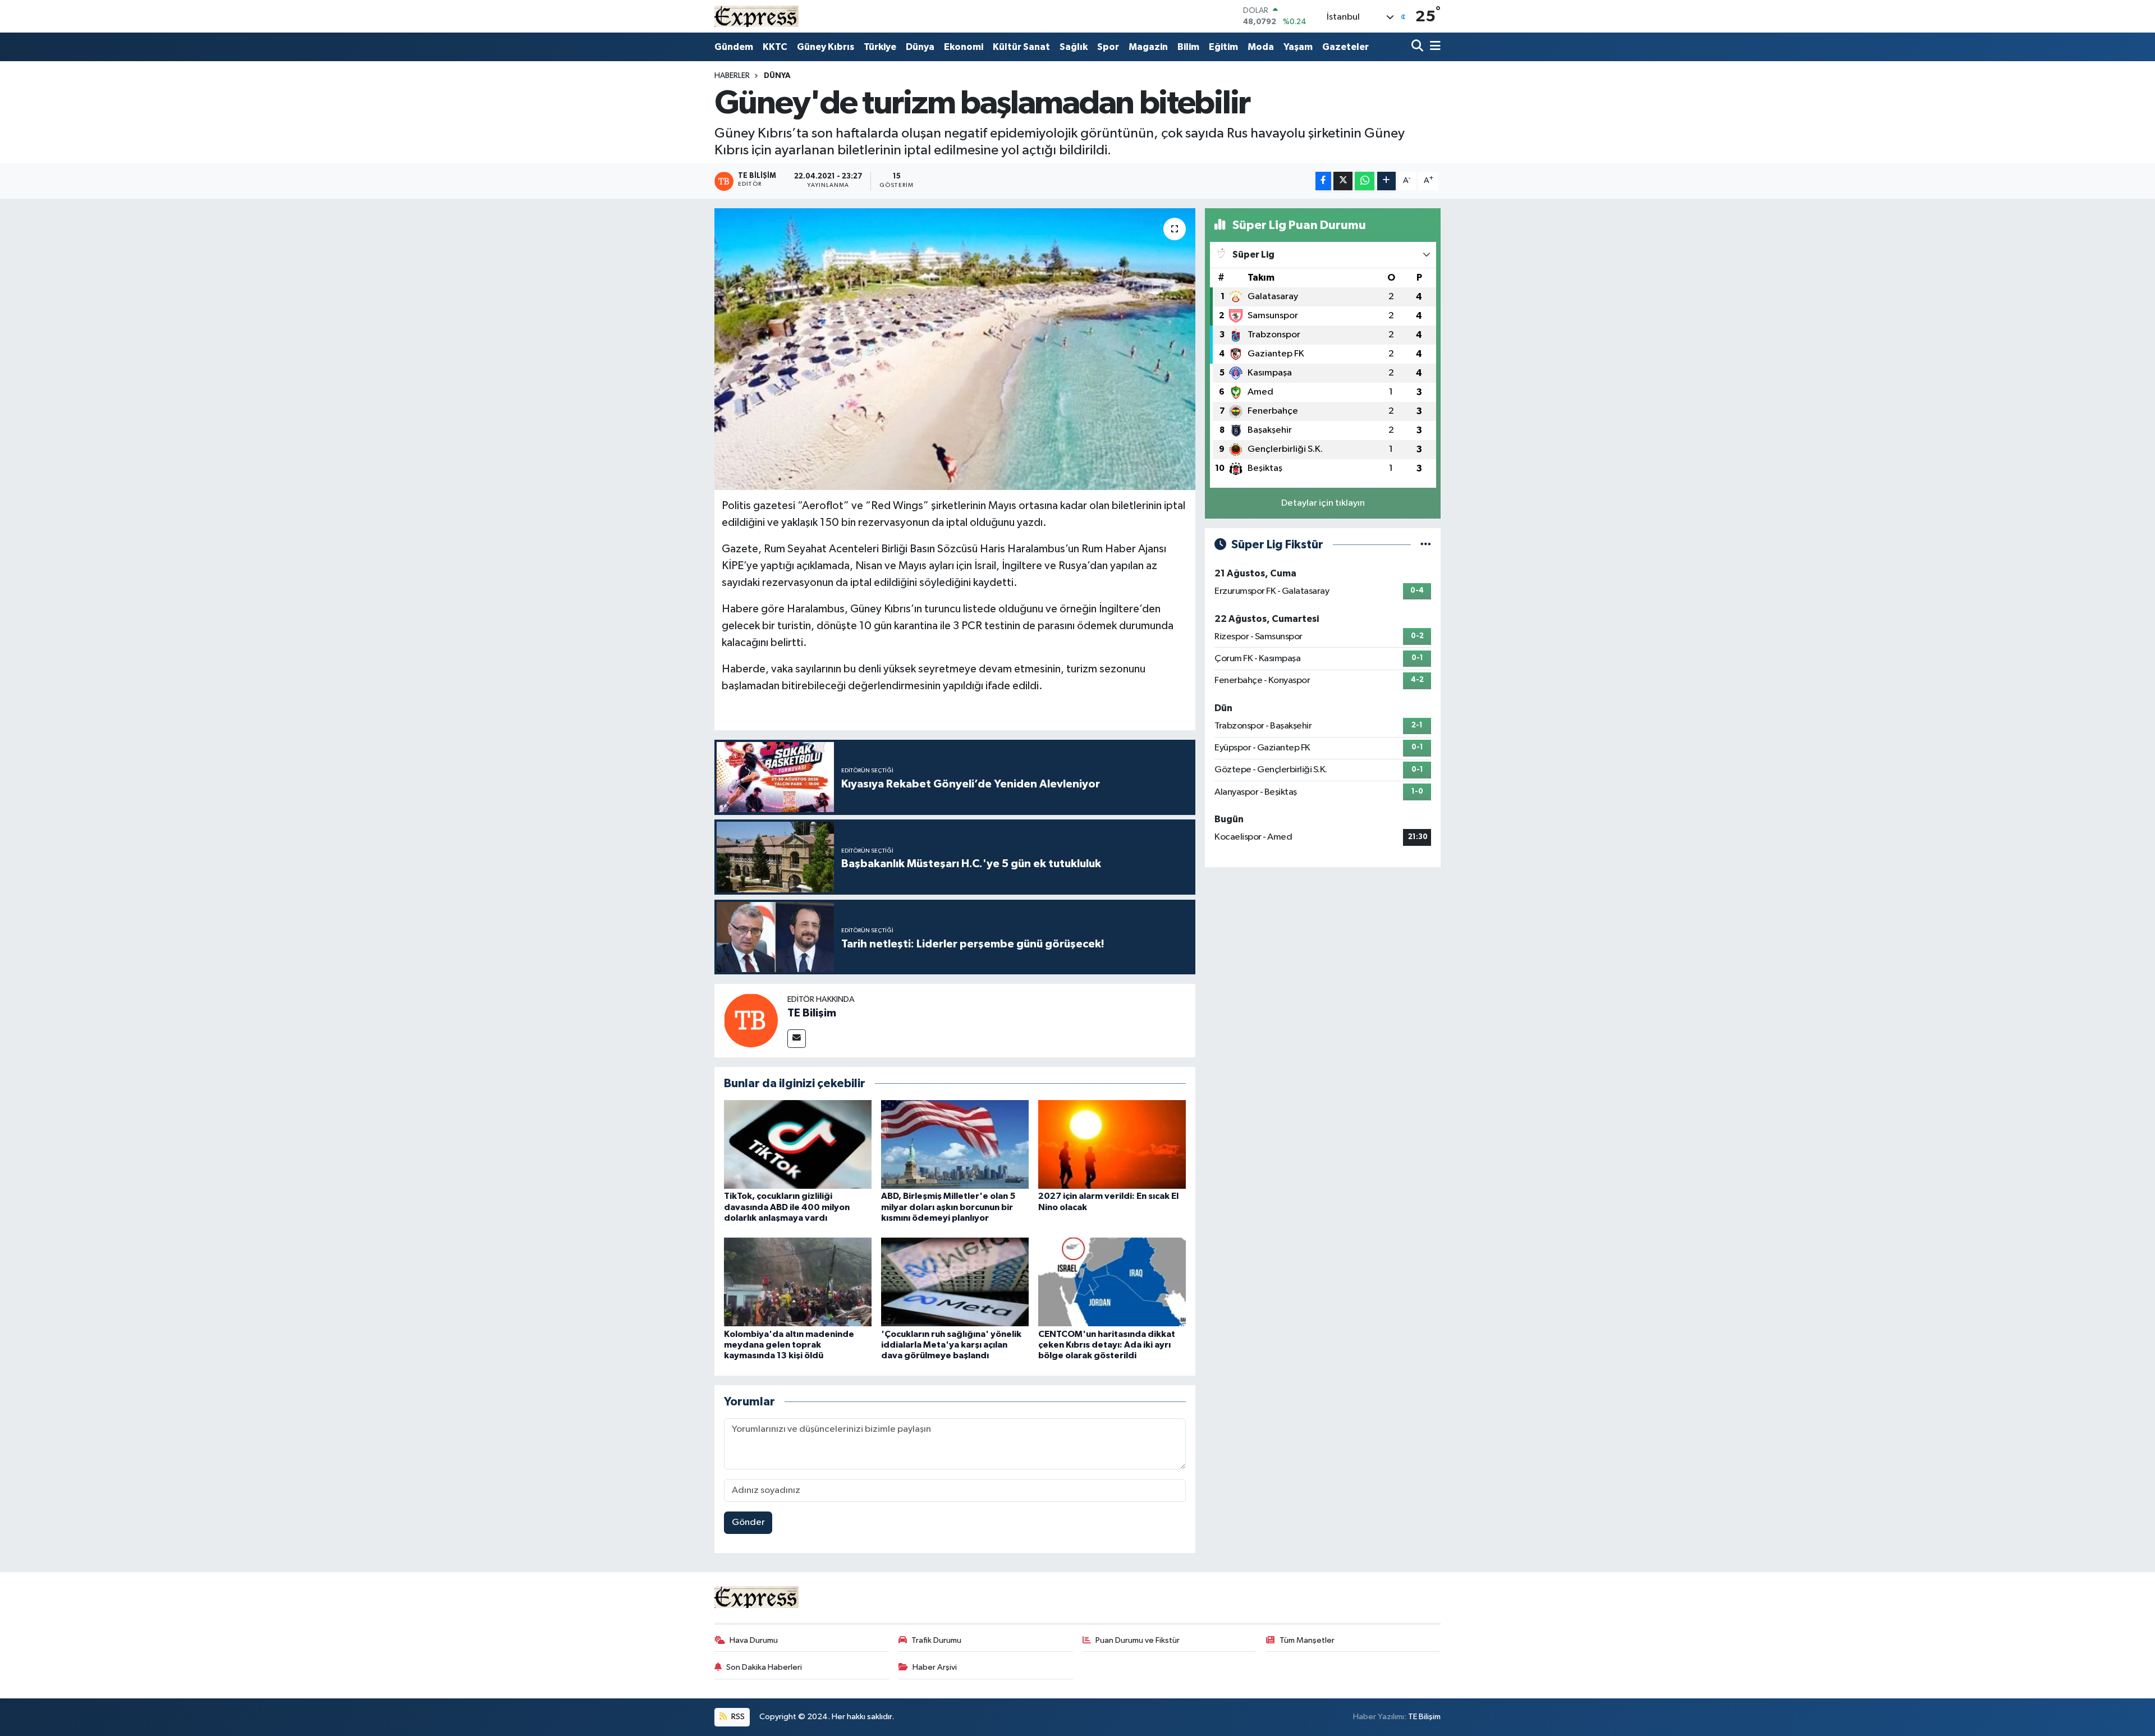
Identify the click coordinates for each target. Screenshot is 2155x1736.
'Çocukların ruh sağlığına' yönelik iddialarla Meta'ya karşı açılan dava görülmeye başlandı (951, 1345)
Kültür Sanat (1021, 47)
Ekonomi (964, 47)
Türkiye (880, 47)
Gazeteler (1345, 47)
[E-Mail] (797, 1039)
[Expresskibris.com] (756, 16)
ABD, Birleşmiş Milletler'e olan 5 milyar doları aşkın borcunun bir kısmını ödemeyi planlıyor (948, 1207)
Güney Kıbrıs (826, 47)
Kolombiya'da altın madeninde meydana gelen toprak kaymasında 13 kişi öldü (789, 1345)
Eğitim (1223, 47)
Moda (1261, 47)
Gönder (748, 1522)
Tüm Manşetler (1307, 1640)
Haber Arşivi (935, 1667)
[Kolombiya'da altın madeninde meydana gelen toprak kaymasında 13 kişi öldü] (798, 1282)
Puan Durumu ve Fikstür (1138, 1640)
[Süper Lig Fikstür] (1426, 545)
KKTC (775, 47)
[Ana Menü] (1433, 47)
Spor (1108, 47)
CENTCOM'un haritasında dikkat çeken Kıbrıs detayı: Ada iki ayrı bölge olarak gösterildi (1107, 1345)
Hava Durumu (754, 1640)
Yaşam (1298, 47)
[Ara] (1418, 47)
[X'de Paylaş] (1343, 181)
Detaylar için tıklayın (1323, 503)
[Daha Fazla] (1386, 181)
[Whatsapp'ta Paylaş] (1365, 181)
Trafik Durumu (936, 1640)
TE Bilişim (812, 1013)
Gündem (734, 47)
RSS (737, 1717)
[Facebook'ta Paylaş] (1323, 181)
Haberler (732, 76)
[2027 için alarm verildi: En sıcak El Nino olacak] (1112, 1144)
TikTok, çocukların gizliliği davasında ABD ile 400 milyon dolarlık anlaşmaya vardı (787, 1207)
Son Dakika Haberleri (764, 1667)
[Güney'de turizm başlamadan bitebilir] (955, 349)
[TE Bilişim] (751, 1021)
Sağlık (1074, 47)
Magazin (1148, 47)
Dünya (920, 47)
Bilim (1188, 47)
